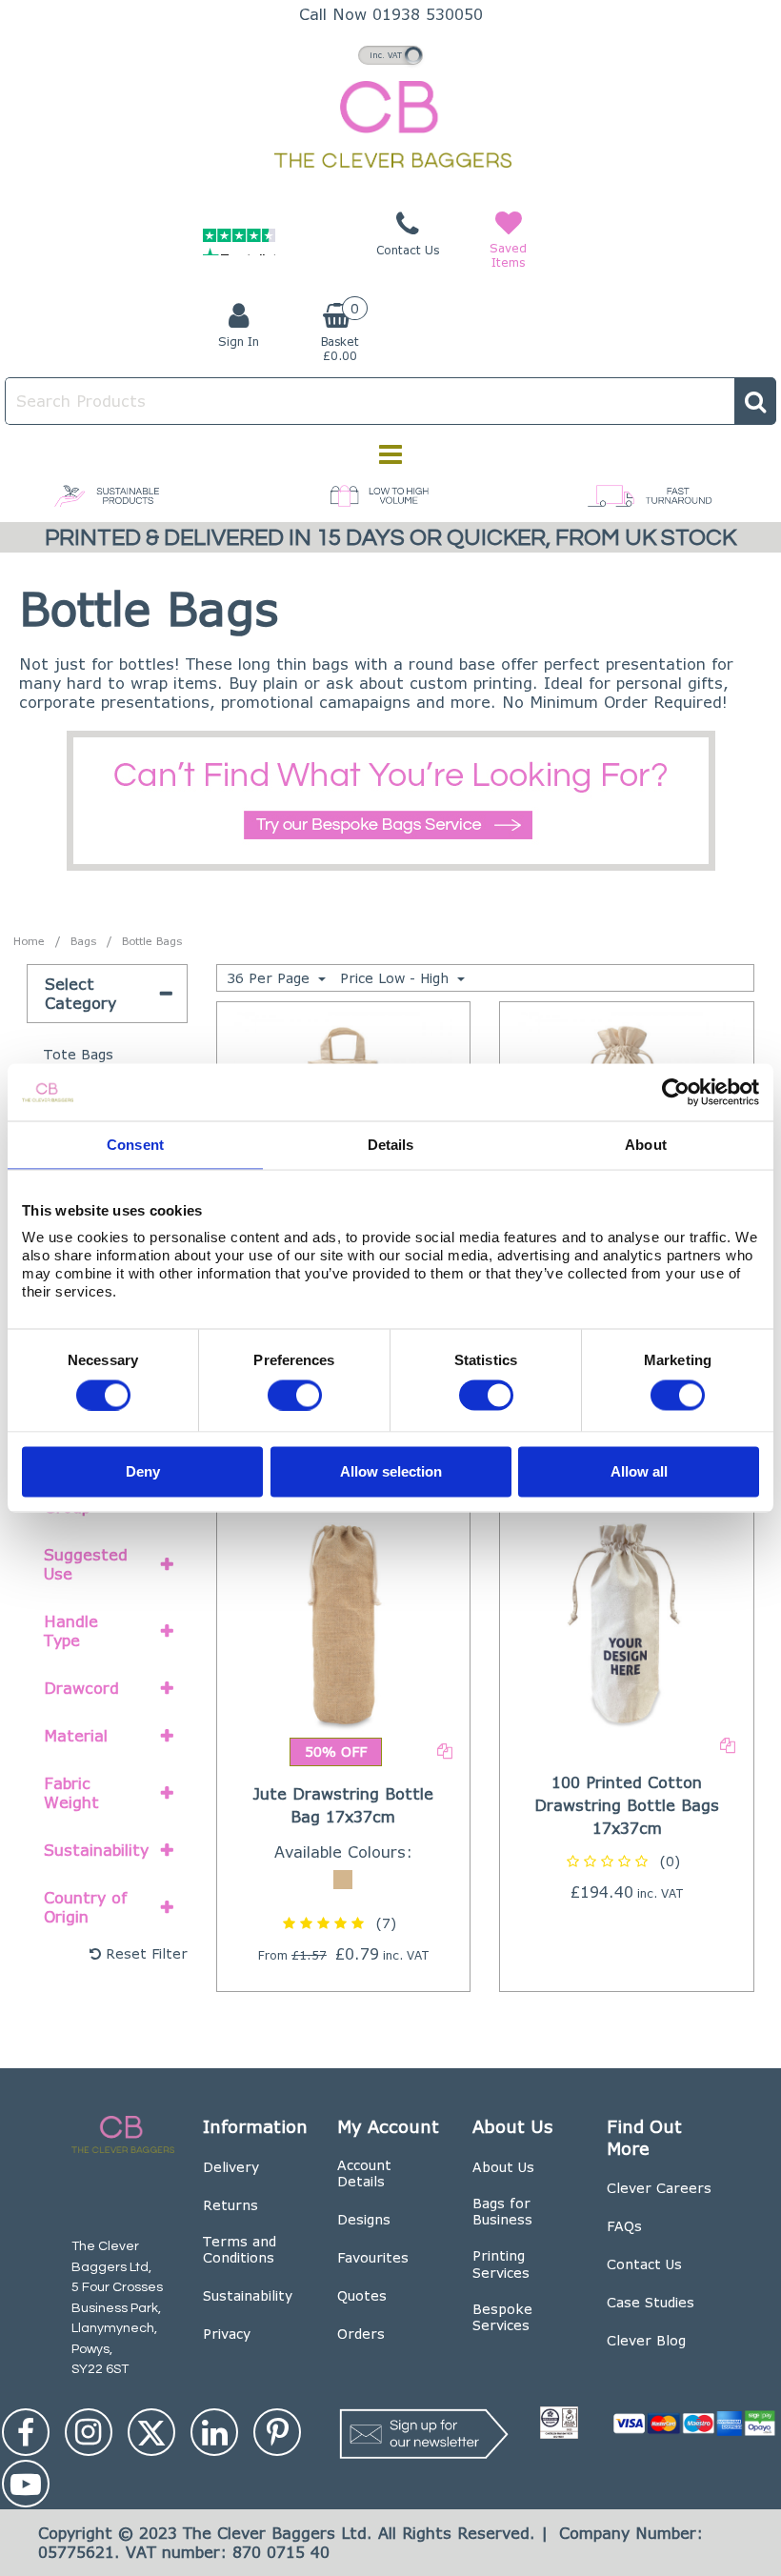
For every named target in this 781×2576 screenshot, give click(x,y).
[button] (343, 1923)
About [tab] (646, 1145)
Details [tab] (391, 1145)
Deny (143, 1471)
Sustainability (248, 2295)
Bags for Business (502, 2212)
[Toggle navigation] (391, 454)
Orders (361, 2334)
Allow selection (391, 1471)
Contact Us (644, 2264)
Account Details (364, 2173)
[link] (26, 2432)
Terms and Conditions (240, 2250)
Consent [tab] (135, 1145)
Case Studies (651, 2302)
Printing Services (501, 2264)
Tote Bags (79, 1054)
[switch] (295, 1395)
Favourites (373, 2257)
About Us (503, 2167)
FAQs (624, 2226)
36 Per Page (270, 978)
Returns (230, 2205)
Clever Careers (659, 2188)
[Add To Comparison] (445, 1750)
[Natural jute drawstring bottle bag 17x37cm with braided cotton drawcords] (343, 1622)
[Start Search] (755, 401)
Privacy (227, 2334)
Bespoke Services (502, 2317)
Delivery (231, 2167)
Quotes (362, 2295)
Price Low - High (397, 978)
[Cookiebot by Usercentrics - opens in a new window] (676, 1093)
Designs (364, 2219)
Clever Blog (646, 2340)
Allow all (639, 1471)
